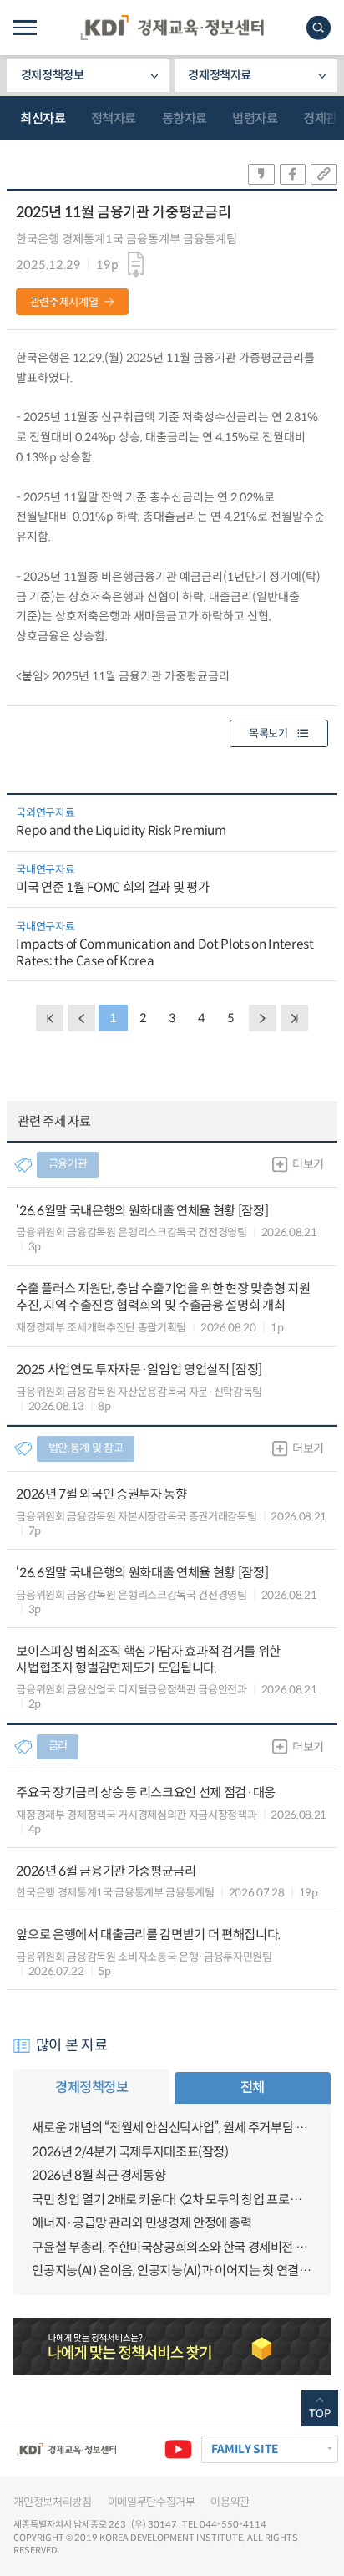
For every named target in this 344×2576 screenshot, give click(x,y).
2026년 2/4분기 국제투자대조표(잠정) (130, 2152)
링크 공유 (324, 174)
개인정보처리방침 (52, 2502)
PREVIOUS (81, 1018)
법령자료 (255, 118)
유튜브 (178, 2449)
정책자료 (114, 118)
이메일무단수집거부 (152, 2502)
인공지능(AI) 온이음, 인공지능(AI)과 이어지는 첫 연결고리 (172, 2271)
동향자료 (185, 118)
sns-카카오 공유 (261, 174)
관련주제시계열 (64, 302)
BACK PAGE (50, 1018)
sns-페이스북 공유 (293, 174)
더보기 (308, 1164)
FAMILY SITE (245, 2449)
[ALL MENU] (25, 28)
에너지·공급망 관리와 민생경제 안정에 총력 (142, 2223)
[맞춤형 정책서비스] (172, 2346)
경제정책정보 (53, 75)
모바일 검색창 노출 (319, 28)
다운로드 (137, 265)
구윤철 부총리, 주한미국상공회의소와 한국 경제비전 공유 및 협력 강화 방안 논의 (172, 2247)
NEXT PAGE (294, 1018)
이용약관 (230, 2502)
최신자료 (43, 118)
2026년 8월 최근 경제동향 (99, 2175)
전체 (253, 2087)
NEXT (263, 1018)
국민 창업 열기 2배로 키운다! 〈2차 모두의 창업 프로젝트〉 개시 (172, 2199)
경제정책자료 (220, 75)
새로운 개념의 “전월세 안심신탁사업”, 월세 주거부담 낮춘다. (172, 2128)
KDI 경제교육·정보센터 (172, 28)
